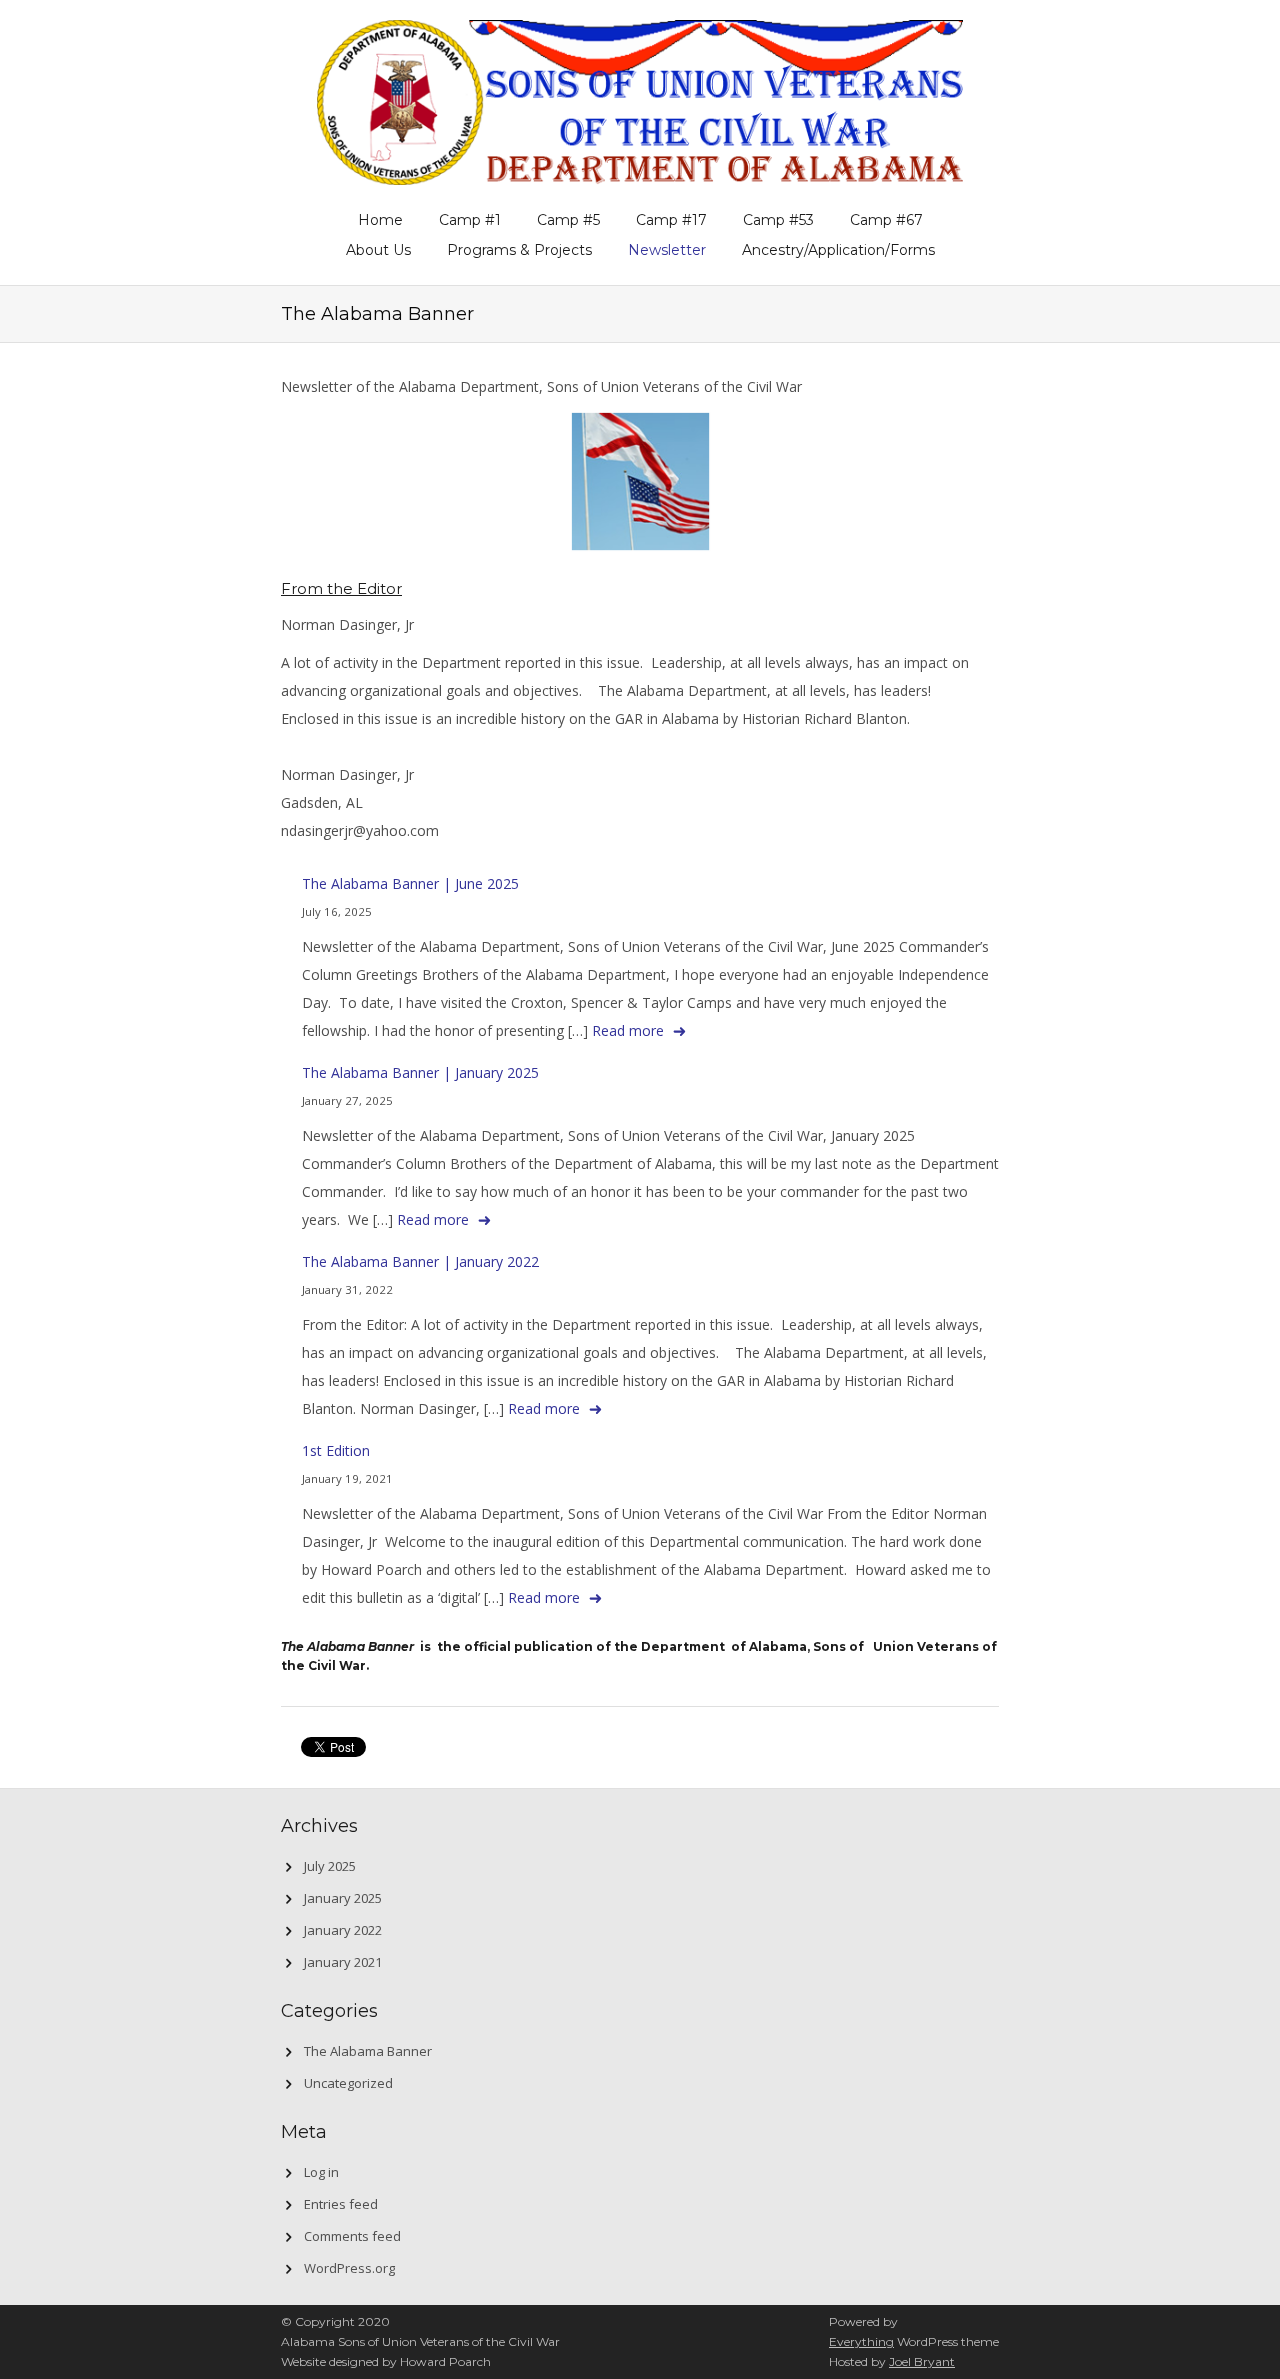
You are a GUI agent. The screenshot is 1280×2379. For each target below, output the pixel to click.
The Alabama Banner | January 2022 (420, 1261)
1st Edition (336, 1450)
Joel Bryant (922, 2361)
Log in (321, 2172)
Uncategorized (348, 2083)
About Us (378, 250)
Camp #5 (568, 220)
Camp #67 (886, 220)
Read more (628, 1030)
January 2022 (343, 1930)
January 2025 (343, 1898)
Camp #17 (671, 220)
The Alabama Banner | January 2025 (420, 1072)
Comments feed (352, 2236)
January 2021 (343, 1962)
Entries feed (341, 2204)
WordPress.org (349, 2268)
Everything (861, 2341)
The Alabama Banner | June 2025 (410, 883)
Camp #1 (470, 220)
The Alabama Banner (368, 2051)
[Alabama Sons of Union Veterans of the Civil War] (640, 98)
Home (380, 220)
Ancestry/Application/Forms (838, 250)
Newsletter (667, 250)
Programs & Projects (519, 250)
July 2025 (330, 1866)
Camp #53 (778, 220)
